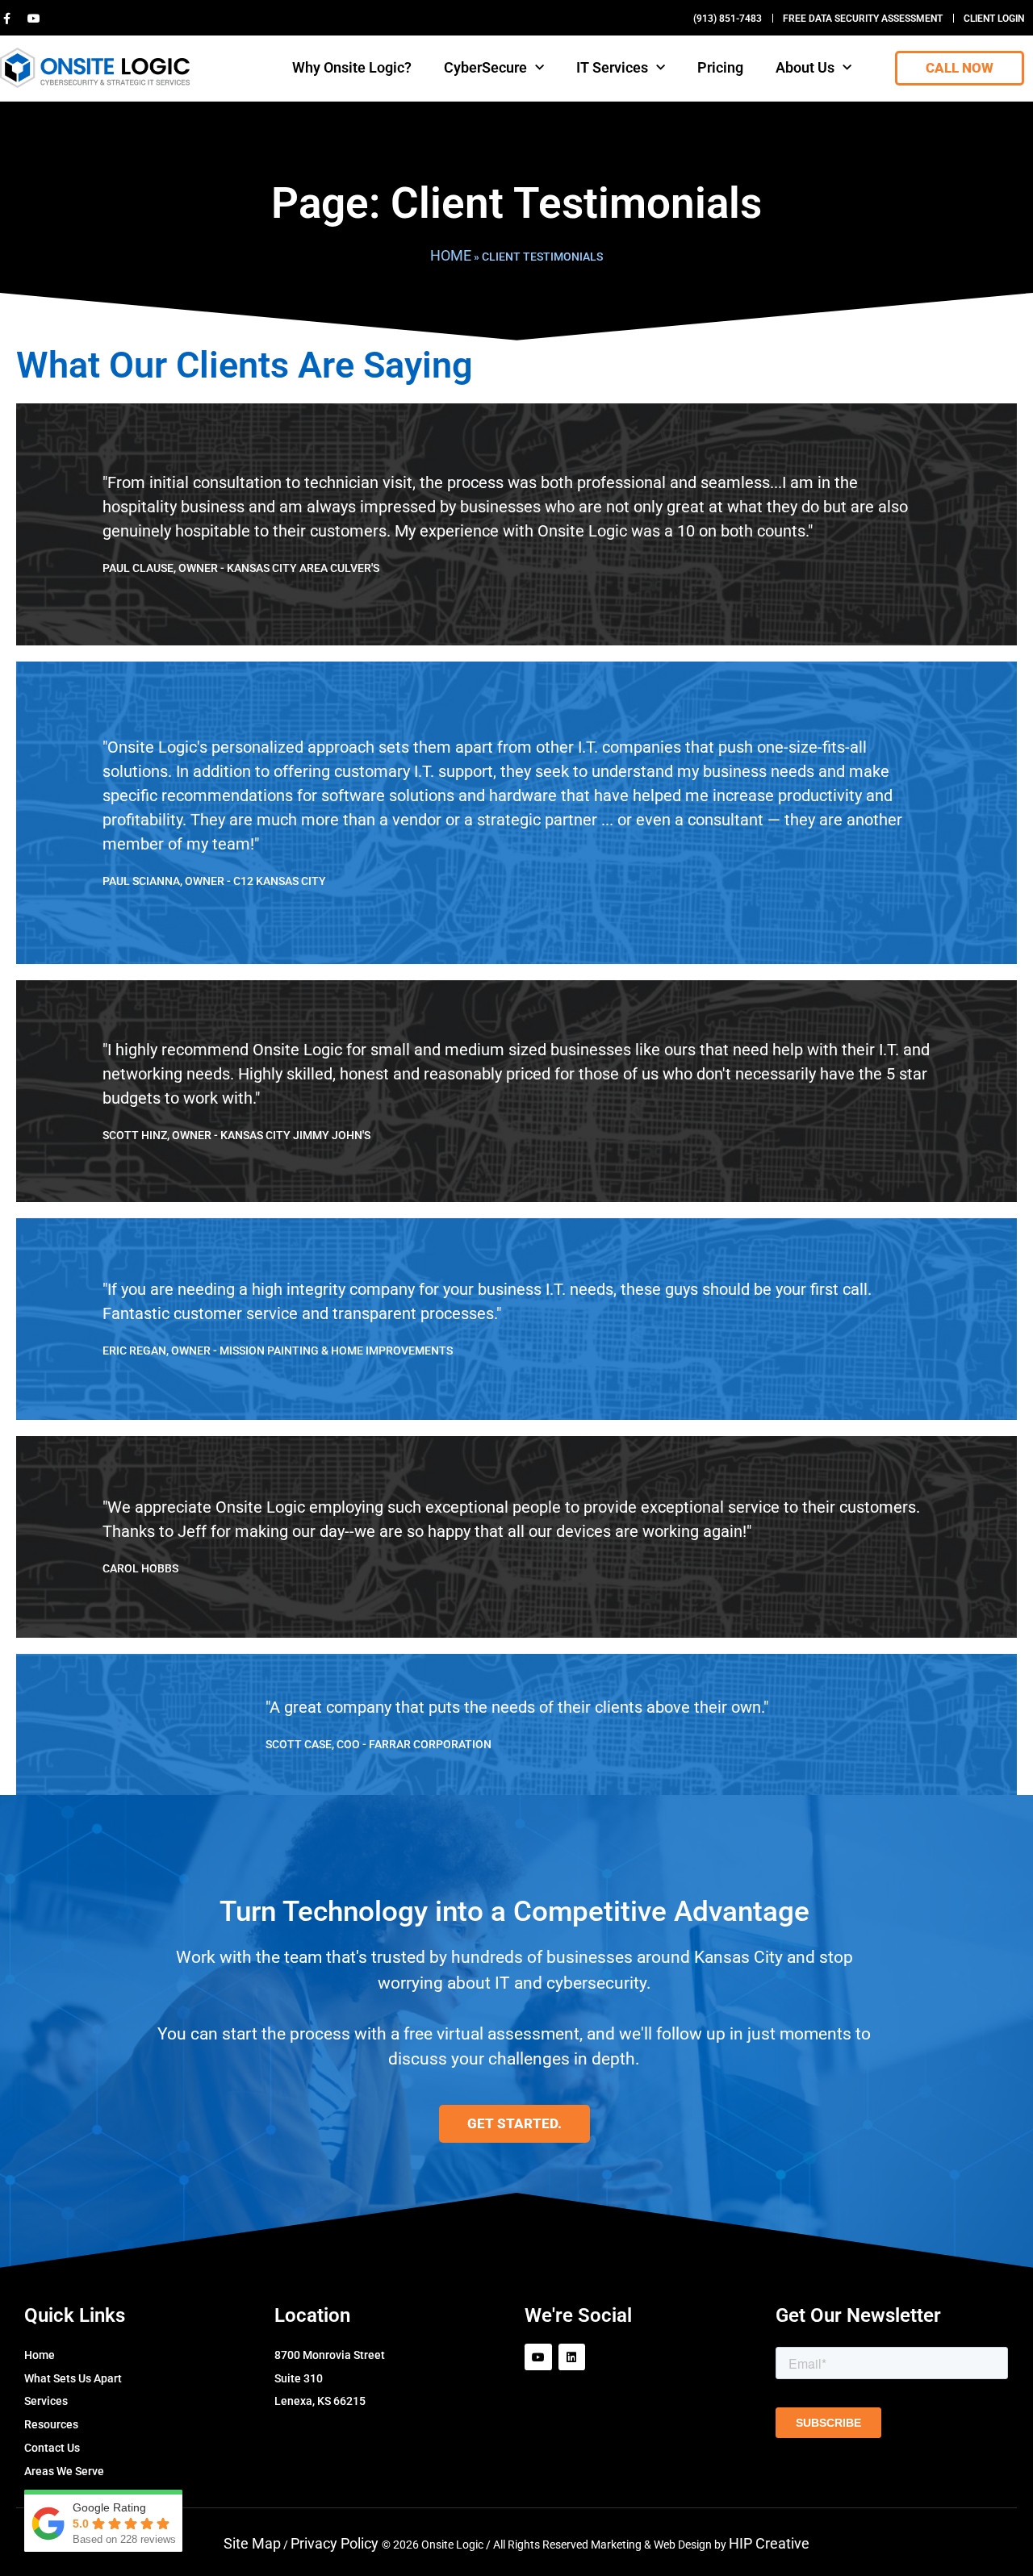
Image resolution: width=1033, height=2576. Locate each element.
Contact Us (52, 2448)
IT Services (612, 67)
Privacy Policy (336, 2543)
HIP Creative (769, 2543)
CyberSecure (485, 67)
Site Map (252, 2543)
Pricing (720, 67)
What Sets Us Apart (73, 2378)
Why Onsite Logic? (352, 67)
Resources (51, 2424)
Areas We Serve (64, 2471)
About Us (805, 67)
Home (451, 255)
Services (46, 2401)
